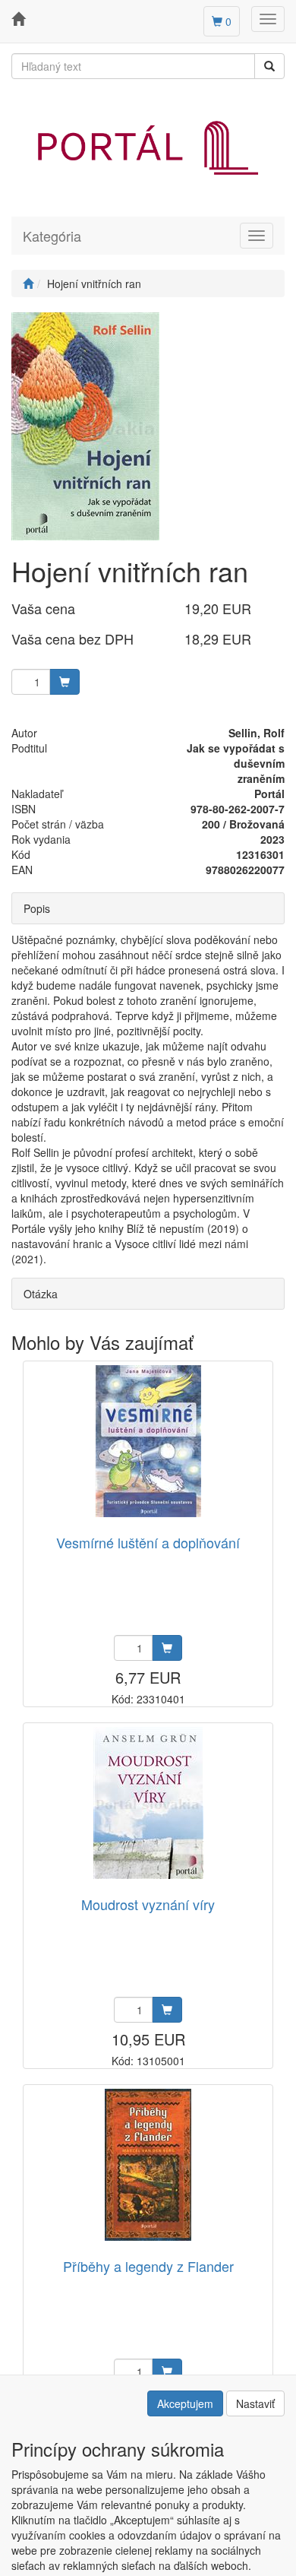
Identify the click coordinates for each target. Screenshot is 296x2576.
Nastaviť (255, 2403)
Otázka (41, 1294)
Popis (37, 908)
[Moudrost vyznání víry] (148, 1803)
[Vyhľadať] (269, 66)
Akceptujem (185, 2403)
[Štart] (28, 284)
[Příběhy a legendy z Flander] (148, 2165)
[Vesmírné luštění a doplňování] (148, 1442)
